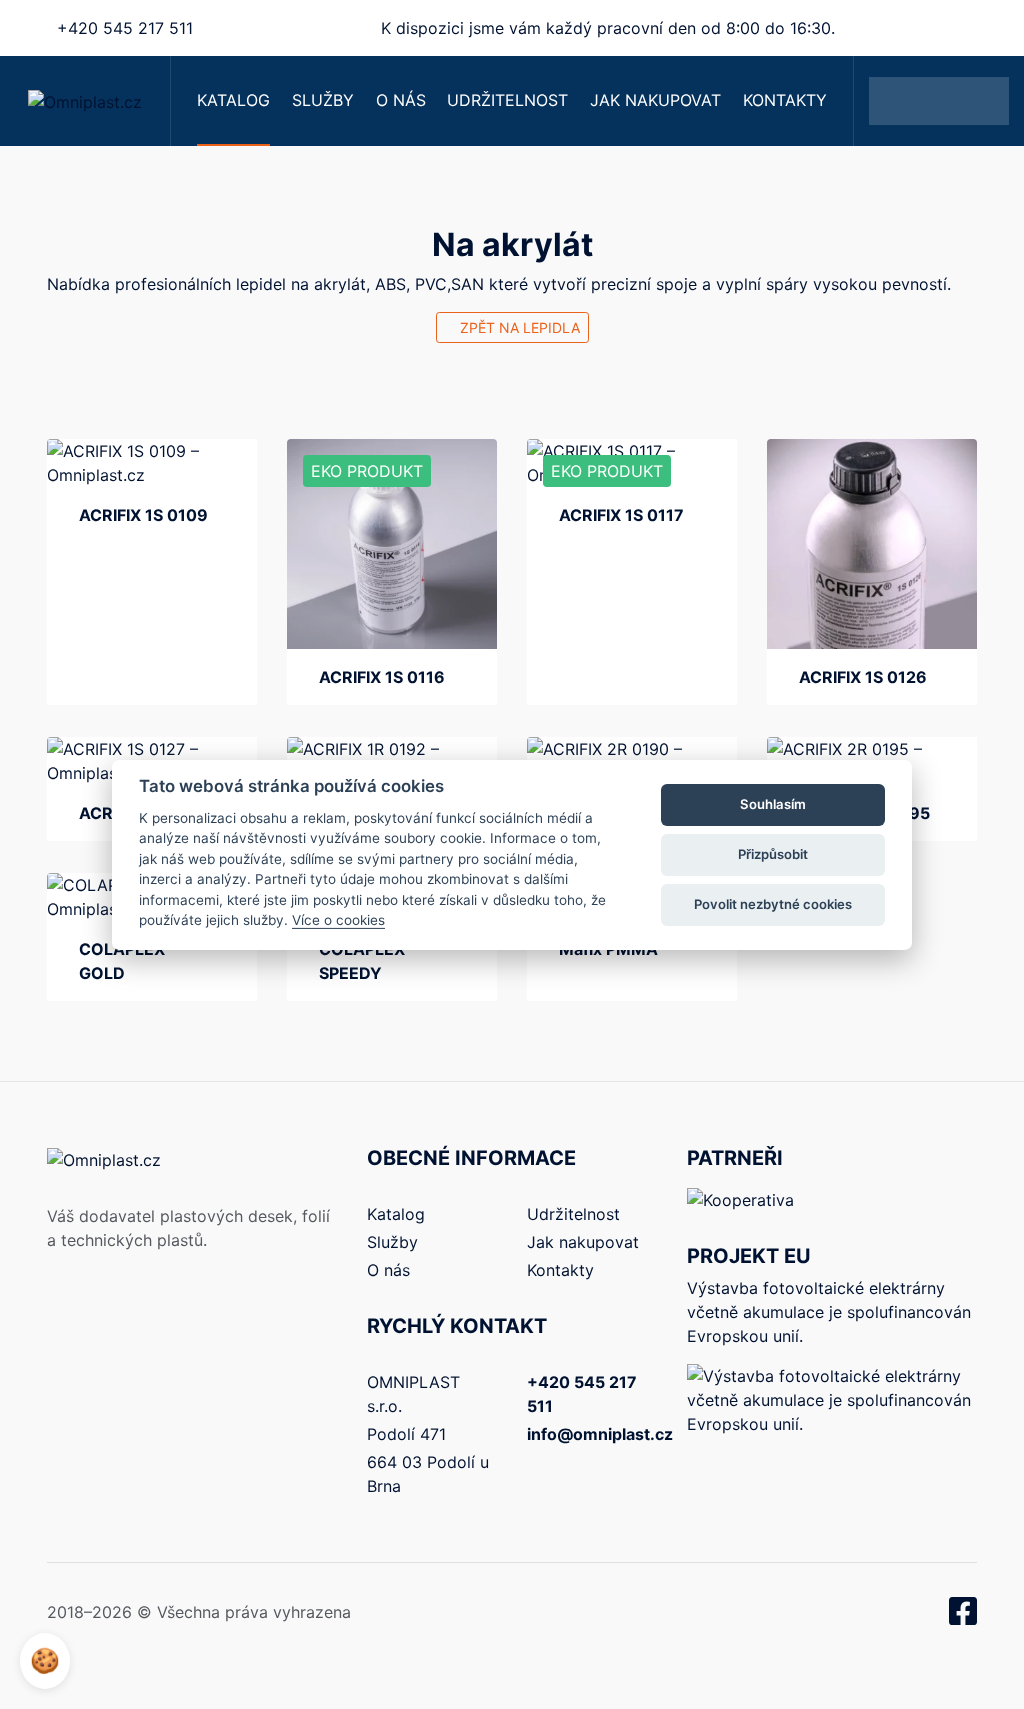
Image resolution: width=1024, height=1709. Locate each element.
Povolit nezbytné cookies (773, 904)
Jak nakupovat (655, 100)
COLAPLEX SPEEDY (362, 961)
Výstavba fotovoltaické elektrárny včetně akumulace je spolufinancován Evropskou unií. (829, 1312)
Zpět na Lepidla (518, 327)
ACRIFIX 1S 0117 (621, 515)
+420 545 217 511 (125, 28)
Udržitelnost (507, 100)
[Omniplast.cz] (85, 101)
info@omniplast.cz (600, 1434)
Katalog (233, 100)
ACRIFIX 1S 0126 (863, 677)
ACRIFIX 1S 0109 (143, 515)
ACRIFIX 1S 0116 (382, 677)
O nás (401, 100)
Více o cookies (338, 920)
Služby (323, 100)
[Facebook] (963, 1617)
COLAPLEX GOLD (122, 961)
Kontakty (785, 100)
